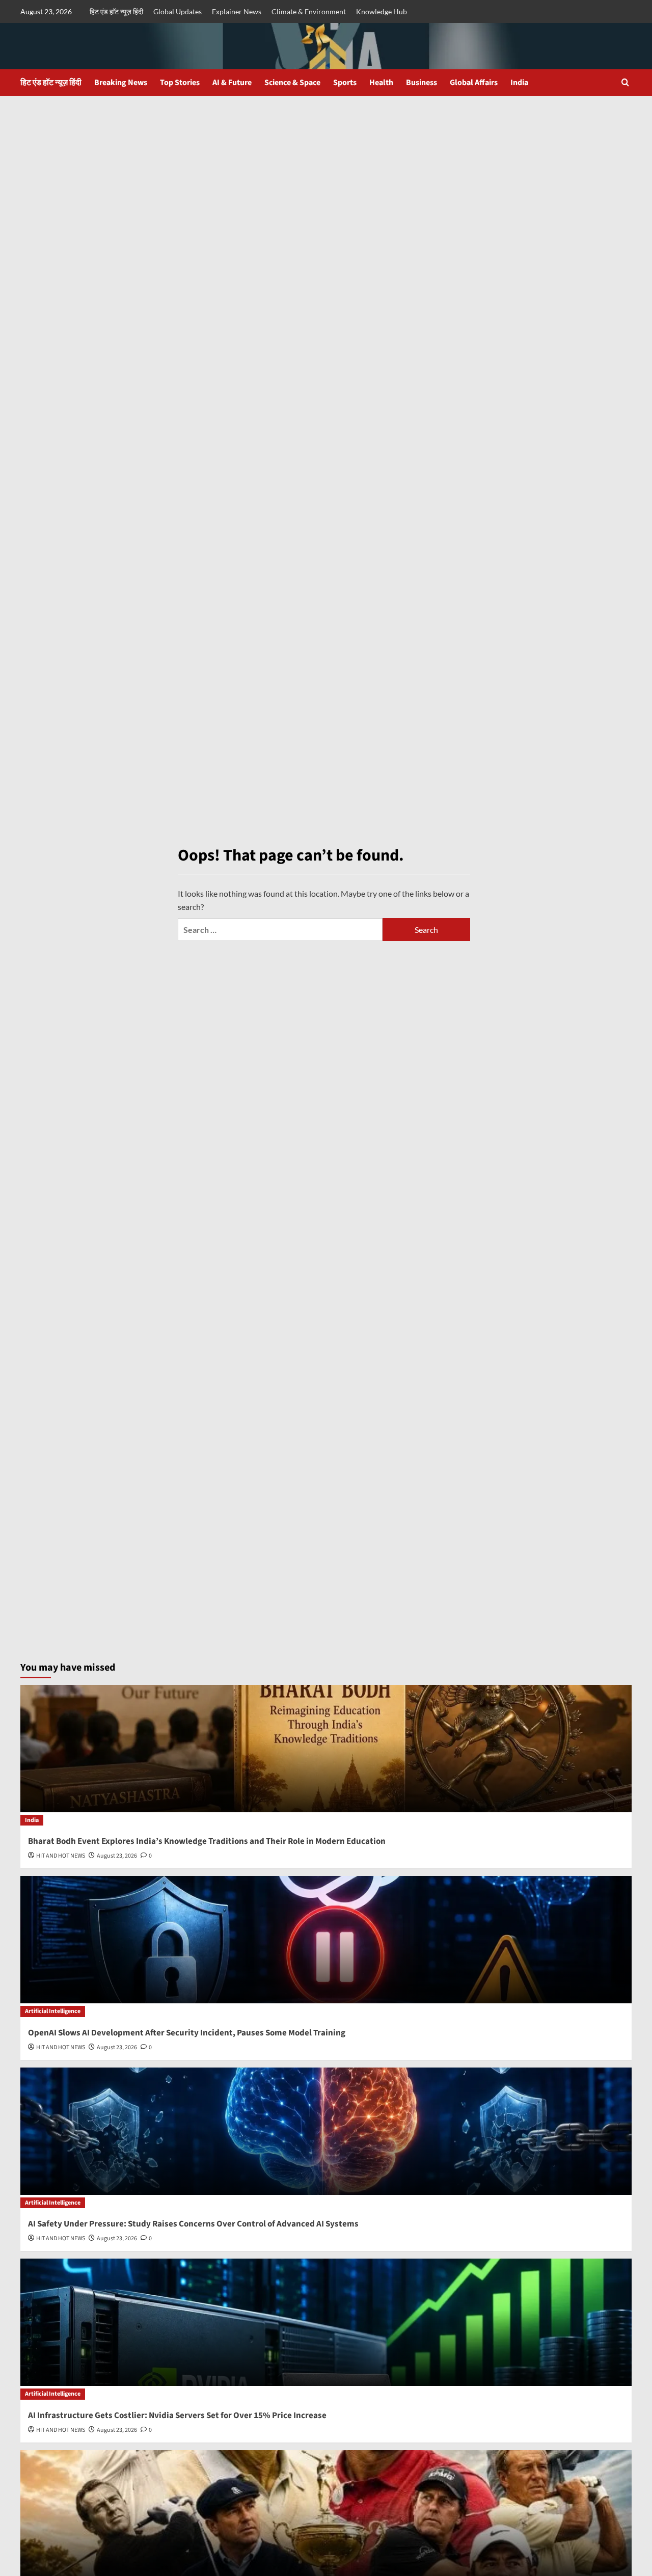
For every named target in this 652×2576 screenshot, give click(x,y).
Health (381, 83)
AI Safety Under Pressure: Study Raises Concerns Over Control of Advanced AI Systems (193, 2224)
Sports (345, 83)
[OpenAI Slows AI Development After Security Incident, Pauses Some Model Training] (326, 1940)
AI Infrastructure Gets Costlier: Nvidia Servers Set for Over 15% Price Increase (177, 2416)
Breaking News (121, 83)
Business (422, 83)
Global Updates (178, 11)
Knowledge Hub (382, 11)
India (519, 83)
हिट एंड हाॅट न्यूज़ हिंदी (116, 11)
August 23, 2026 (117, 1856)
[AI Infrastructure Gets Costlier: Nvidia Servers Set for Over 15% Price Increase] (326, 2322)
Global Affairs (474, 83)
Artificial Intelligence (53, 2011)
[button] (625, 82)
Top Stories (180, 83)
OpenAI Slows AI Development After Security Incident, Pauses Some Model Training (187, 2033)
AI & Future (232, 83)
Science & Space (292, 83)
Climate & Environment (309, 11)
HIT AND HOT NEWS (61, 1856)
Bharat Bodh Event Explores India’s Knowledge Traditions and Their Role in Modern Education (207, 1841)
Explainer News (237, 11)
